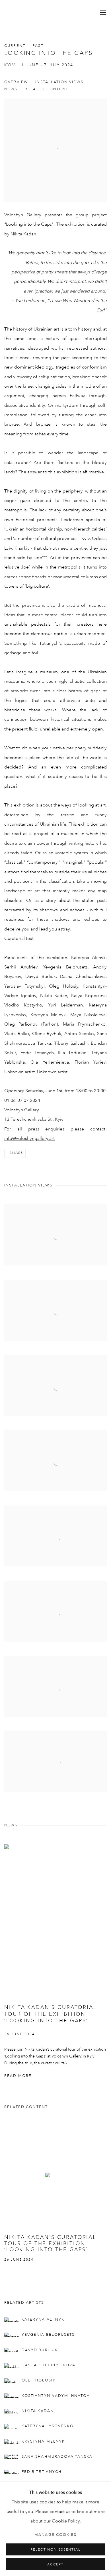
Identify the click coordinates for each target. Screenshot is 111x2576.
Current (15, 46)
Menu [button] (102, 13)
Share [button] (16, 1153)
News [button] (11, 89)
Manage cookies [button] (55, 2535)
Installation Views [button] (59, 82)
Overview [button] (16, 82)
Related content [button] (47, 89)
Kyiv (10, 65)
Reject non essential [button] (55, 2550)
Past (38, 46)
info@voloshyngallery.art (29, 1139)
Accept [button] (55, 2565)
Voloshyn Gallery (24, 13)
